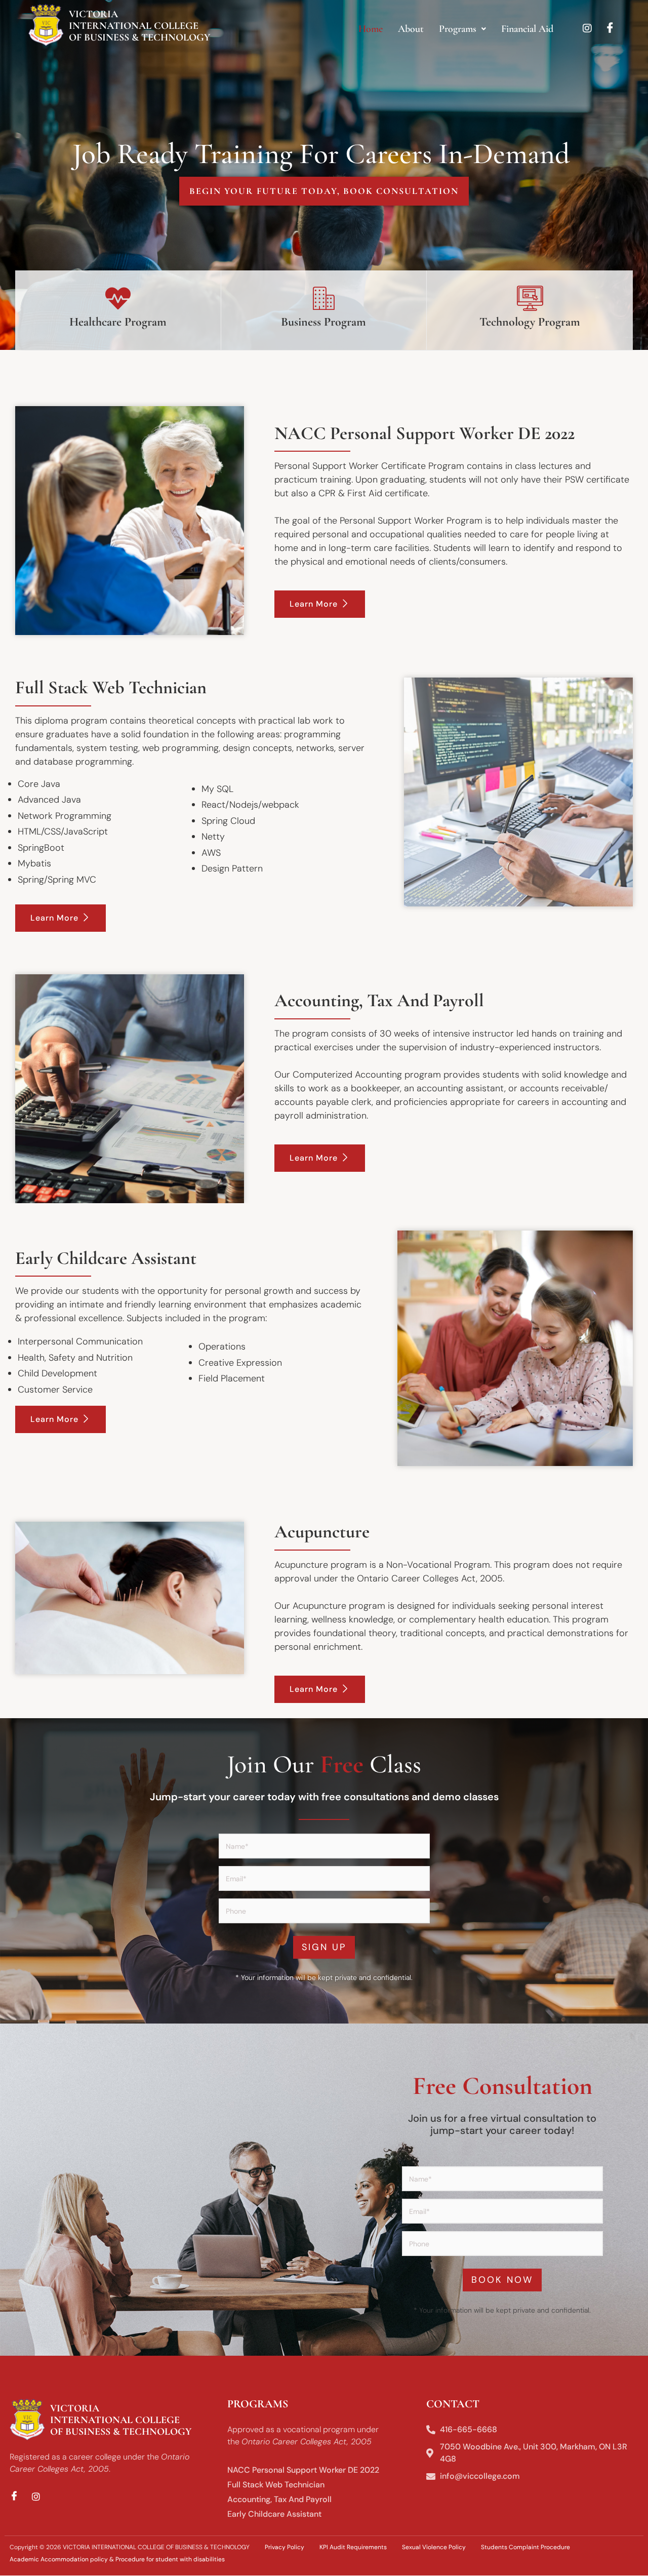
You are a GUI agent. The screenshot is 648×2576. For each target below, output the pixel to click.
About (411, 29)
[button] (462, 29)
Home (371, 29)
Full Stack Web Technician (276, 2485)
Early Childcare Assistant (274, 2514)
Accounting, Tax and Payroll (279, 2499)
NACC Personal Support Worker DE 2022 (303, 2470)
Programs (458, 29)
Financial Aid (527, 29)
